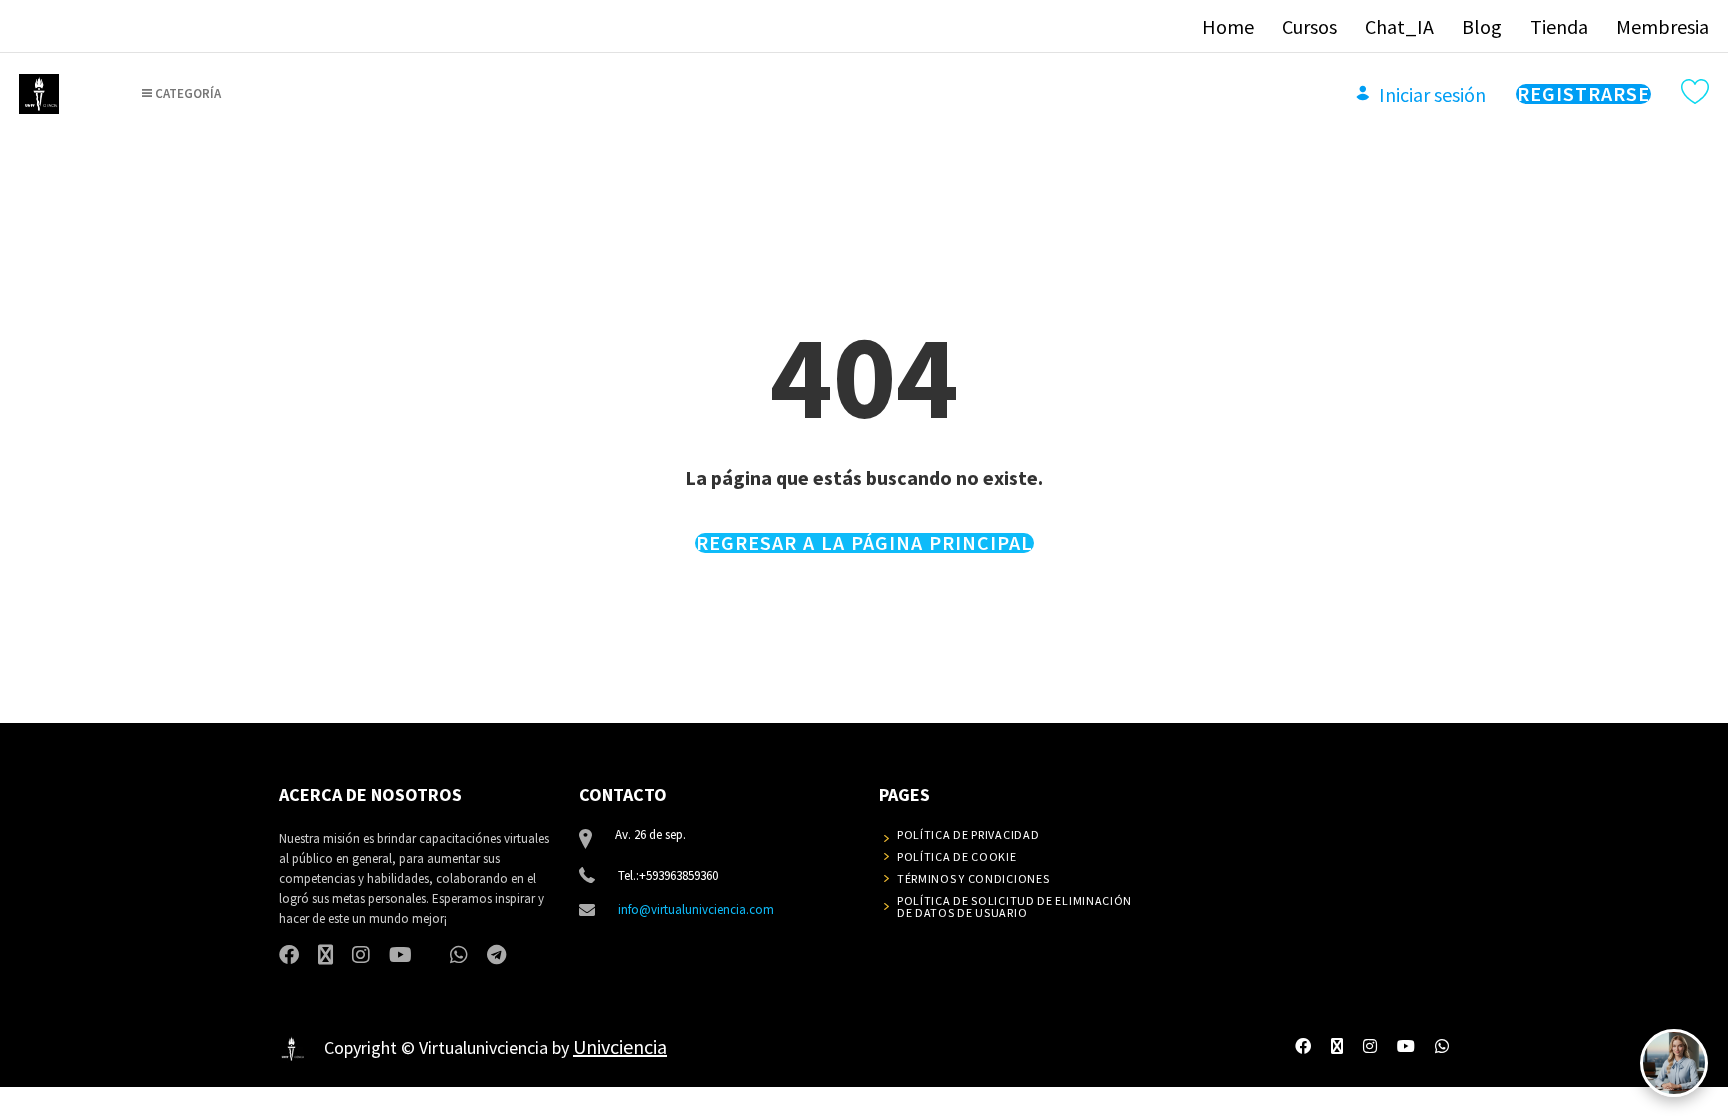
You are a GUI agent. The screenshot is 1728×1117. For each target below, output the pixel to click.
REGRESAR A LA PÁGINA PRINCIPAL (864, 543)
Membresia (1662, 26)
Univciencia (620, 1046)
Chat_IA (1399, 26)
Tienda (1559, 26)
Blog (1482, 26)
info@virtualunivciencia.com (696, 909)
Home (1228, 26)
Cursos (1309, 26)
